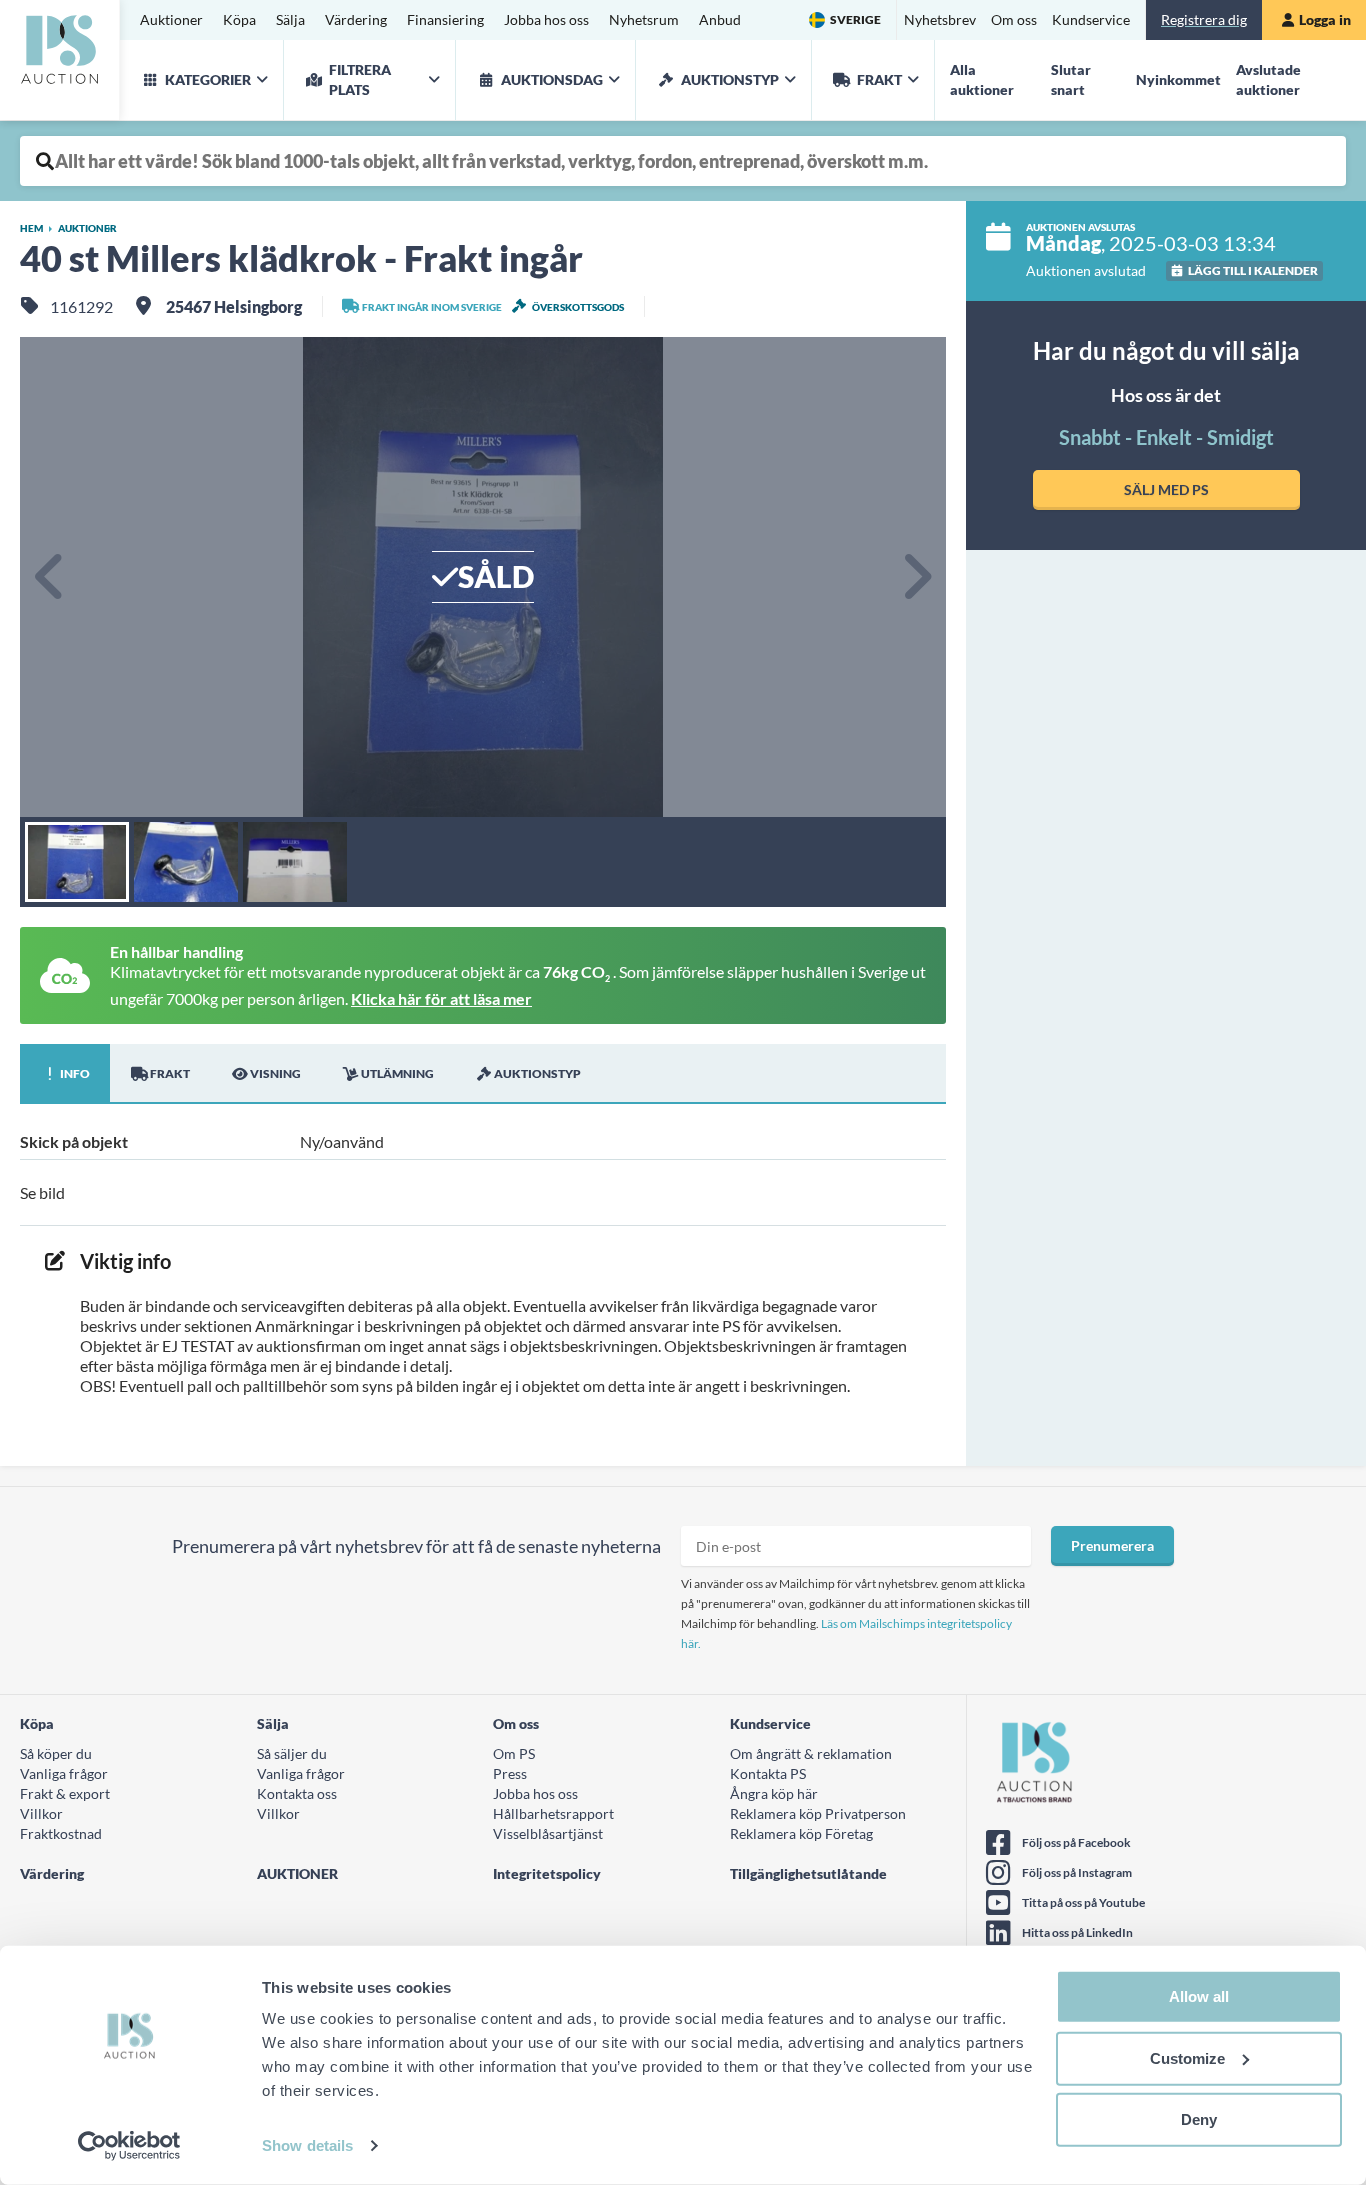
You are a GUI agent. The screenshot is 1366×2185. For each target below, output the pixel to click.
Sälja (290, 19)
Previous (50, 577)
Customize (1187, 2057)
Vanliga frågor (64, 1773)
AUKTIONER (297, 1873)
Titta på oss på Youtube (1083, 1902)
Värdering (356, 19)
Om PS (514, 1753)
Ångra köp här (774, 1793)
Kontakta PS (768, 1773)
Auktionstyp (730, 79)
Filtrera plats (360, 79)
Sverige (855, 19)
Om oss (1014, 19)
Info (75, 1073)
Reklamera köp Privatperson (818, 1813)
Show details (307, 2145)
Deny (1199, 2119)
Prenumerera (1112, 1545)
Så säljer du (292, 1753)
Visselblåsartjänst (548, 1833)
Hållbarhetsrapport (553, 1813)
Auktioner (171, 19)
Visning (275, 1073)
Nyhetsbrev (940, 19)
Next (916, 577)
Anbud (720, 19)
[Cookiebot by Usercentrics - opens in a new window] (129, 2146)
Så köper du (56, 1753)
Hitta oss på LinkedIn (1077, 1932)
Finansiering (445, 19)
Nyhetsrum (644, 19)
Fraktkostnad (61, 1833)
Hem (31, 228)
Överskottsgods (578, 307)
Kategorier (208, 79)
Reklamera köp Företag (801, 1833)
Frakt (879, 79)
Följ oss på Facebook (1076, 1842)
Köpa (239, 19)
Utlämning (397, 1073)
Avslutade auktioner (1268, 79)
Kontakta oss (297, 1793)
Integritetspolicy (547, 1873)
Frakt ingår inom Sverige (432, 307)
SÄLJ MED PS (1166, 489)
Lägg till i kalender (1253, 270)
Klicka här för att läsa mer (441, 998)
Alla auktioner (982, 79)
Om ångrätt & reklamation (811, 1753)
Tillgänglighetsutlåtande (808, 1873)
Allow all (1199, 1996)
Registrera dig (1204, 19)
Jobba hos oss (546, 19)
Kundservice (1091, 19)
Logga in (1325, 19)
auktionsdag (552, 79)
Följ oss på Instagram (1077, 1872)
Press (510, 1773)
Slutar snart (1071, 79)
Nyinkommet (1178, 79)
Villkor (41, 1813)
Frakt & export (65, 1793)
